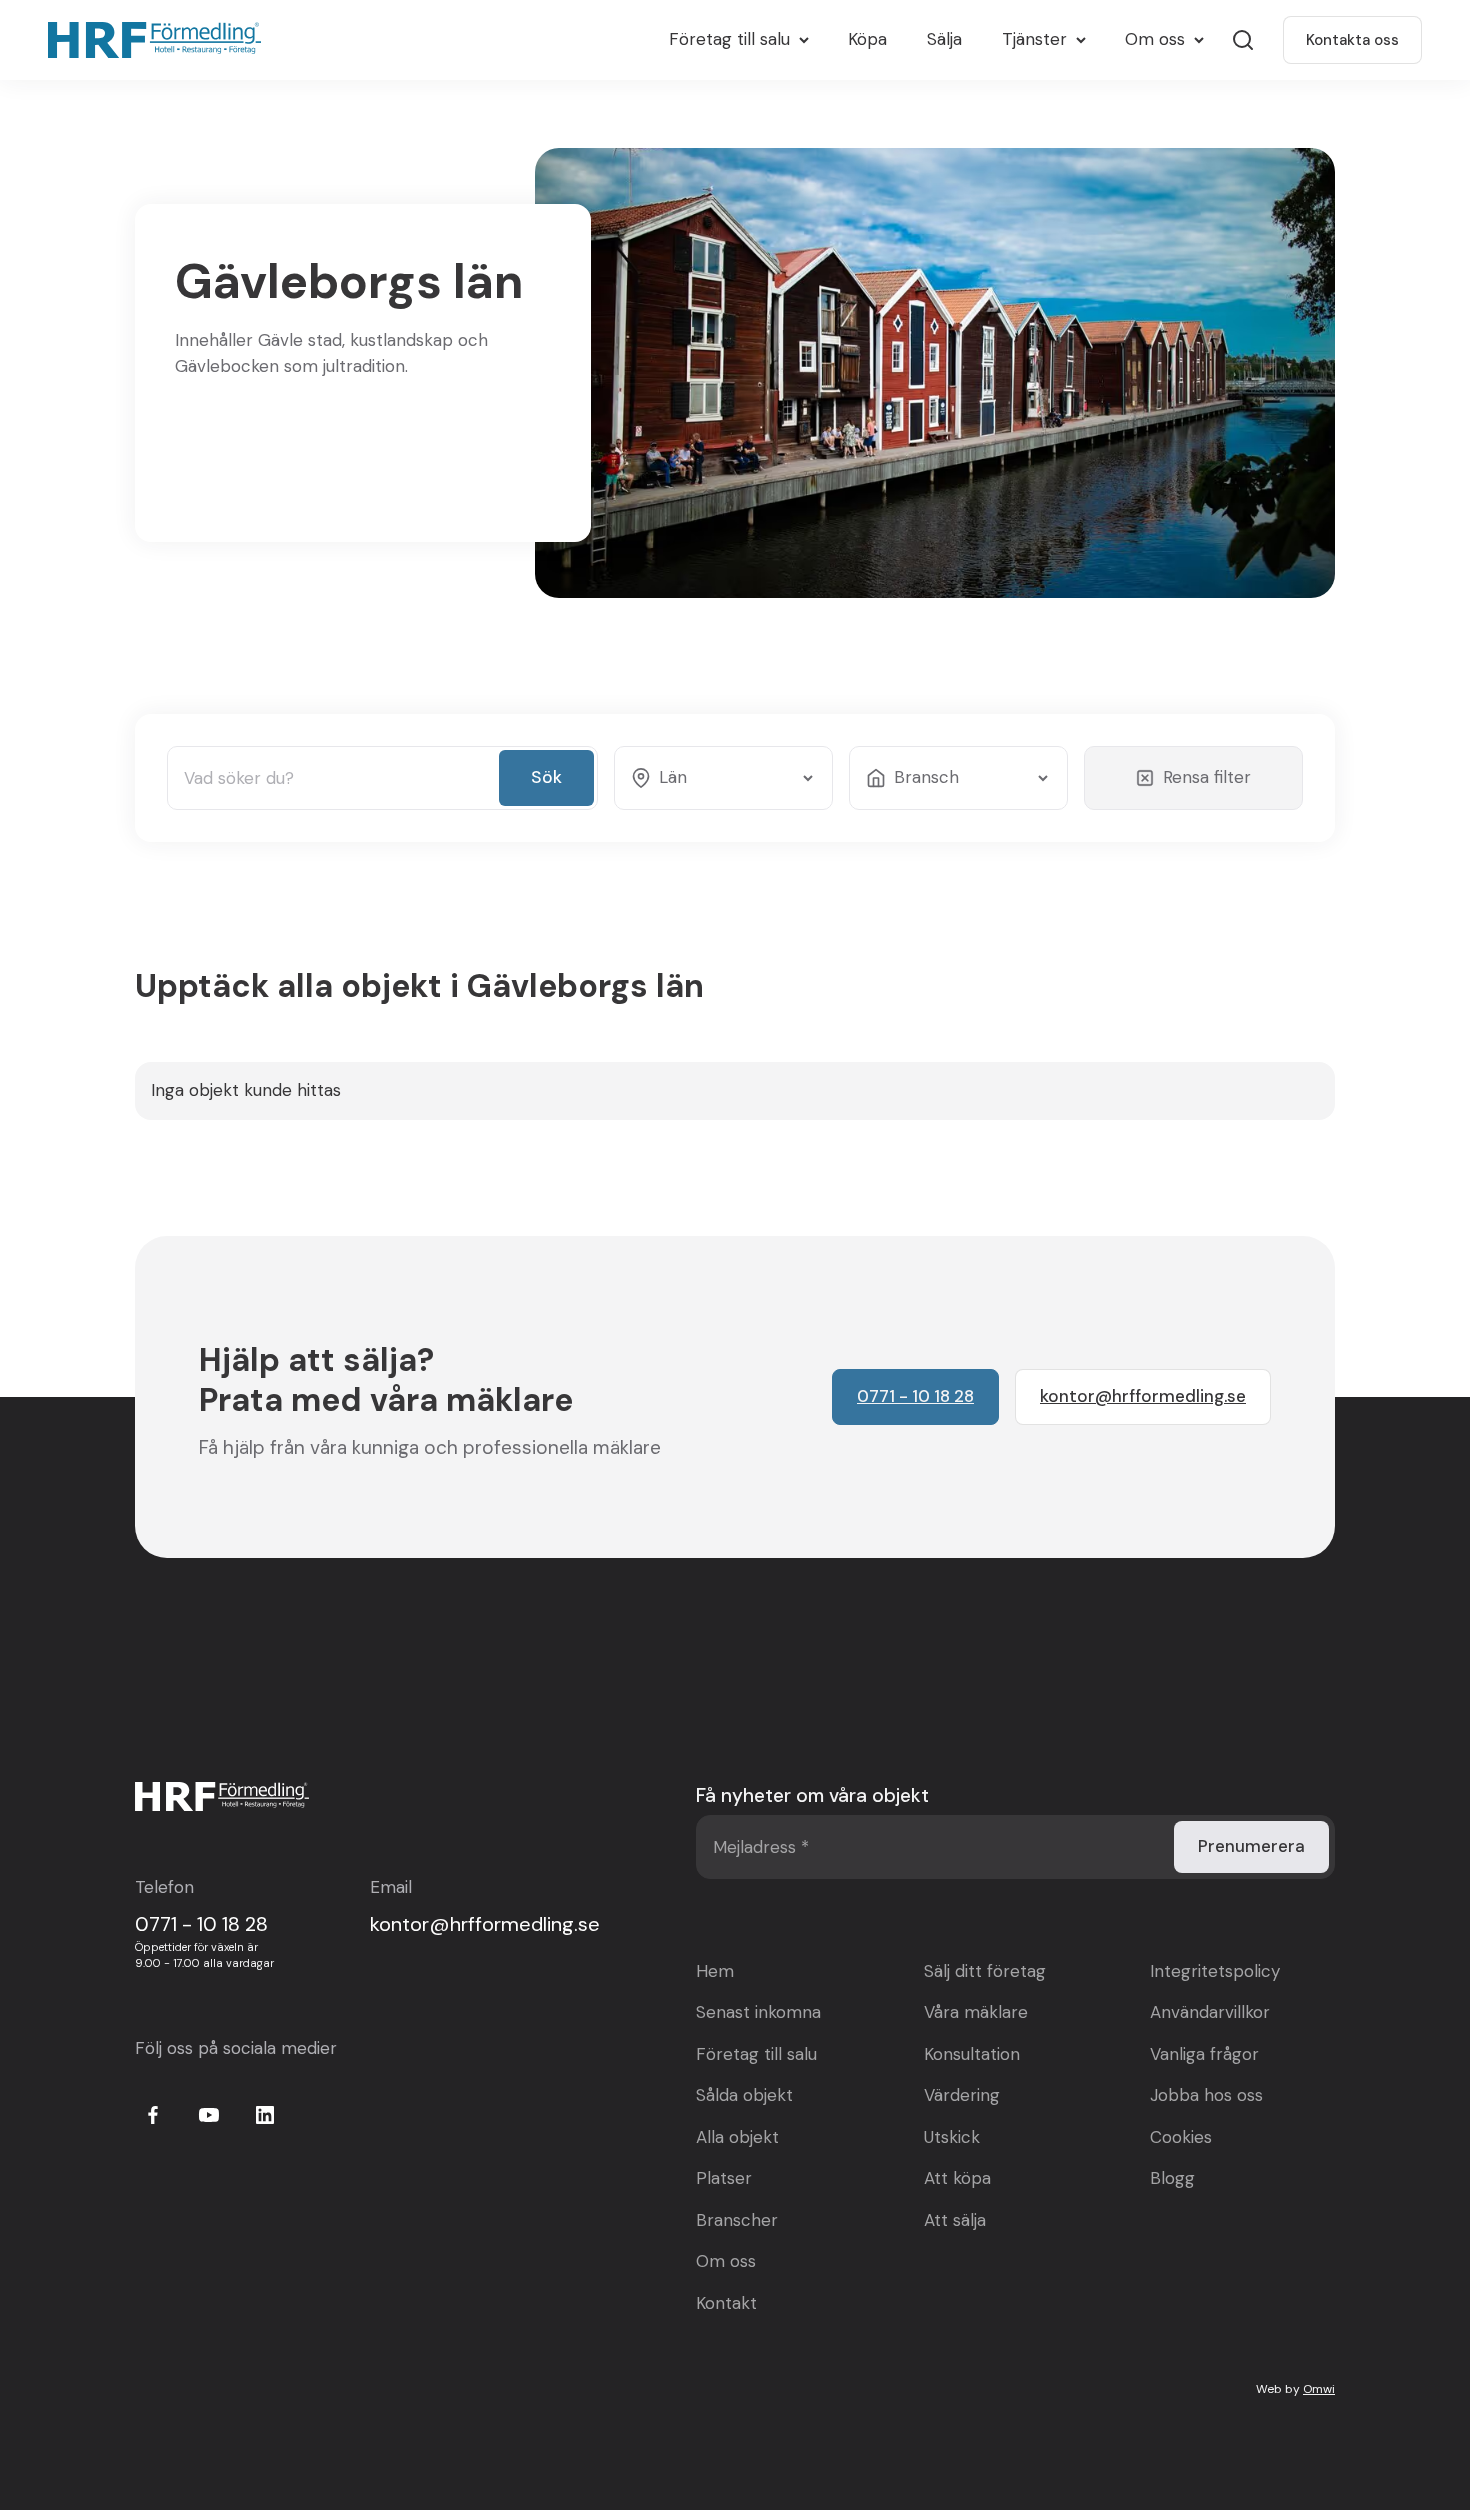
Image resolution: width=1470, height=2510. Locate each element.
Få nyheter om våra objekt (812, 1795)
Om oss (726, 2261)
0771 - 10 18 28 (201, 1924)
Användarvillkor (1210, 2012)
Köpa (867, 39)
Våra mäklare (976, 2012)
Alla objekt (737, 2137)
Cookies (1181, 2137)
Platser (724, 2178)
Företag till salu (756, 2054)
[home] (159, 40)
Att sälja (955, 2220)
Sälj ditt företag (985, 1971)
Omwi (1319, 2389)
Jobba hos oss (1206, 2095)
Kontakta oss (1352, 40)
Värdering (962, 2095)
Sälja (944, 39)
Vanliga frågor (1204, 2054)
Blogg (1172, 2178)
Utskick (952, 2137)
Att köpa (957, 2178)
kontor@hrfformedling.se (485, 1924)
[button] (738, 40)
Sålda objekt (744, 2095)
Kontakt (726, 2303)
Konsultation (972, 2054)
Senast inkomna (758, 2012)
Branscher (737, 2220)
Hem (715, 1971)
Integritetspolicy (1215, 1971)
